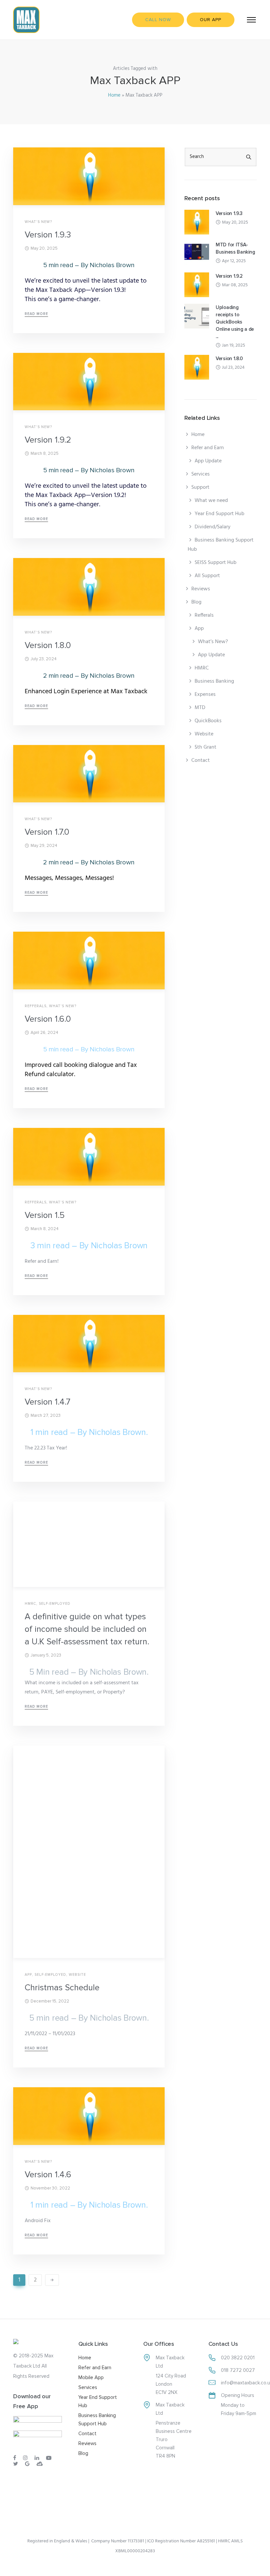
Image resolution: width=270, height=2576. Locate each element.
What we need (211, 501)
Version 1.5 (45, 1215)
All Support (207, 576)
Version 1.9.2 (48, 440)
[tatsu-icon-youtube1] (50, 2458)
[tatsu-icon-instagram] (26, 2458)
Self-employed (55, 1604)
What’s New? (213, 642)
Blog (196, 602)
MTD (200, 708)
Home (114, 95)
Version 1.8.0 (48, 645)
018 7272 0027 (238, 2370)
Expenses (205, 695)
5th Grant (205, 747)
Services (201, 474)
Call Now (158, 20)
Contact (201, 760)
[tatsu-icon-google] (28, 2464)
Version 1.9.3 (48, 235)
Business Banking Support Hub (221, 545)
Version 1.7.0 (47, 832)
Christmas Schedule (62, 1988)
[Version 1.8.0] (197, 367)
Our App (211, 20)
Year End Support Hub (219, 514)
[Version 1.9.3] (197, 222)
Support (200, 487)
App (28, 1975)
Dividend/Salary (213, 527)
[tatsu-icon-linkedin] (38, 2458)
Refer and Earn (208, 448)
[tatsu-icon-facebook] (16, 2458)
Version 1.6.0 (48, 1019)
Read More (36, 314)
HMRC (30, 1604)
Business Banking (214, 681)
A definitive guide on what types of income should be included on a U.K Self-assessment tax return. (87, 1629)
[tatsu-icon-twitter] (17, 2464)
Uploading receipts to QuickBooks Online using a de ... (235, 322)
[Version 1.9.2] (197, 285)
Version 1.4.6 (48, 2175)
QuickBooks (208, 721)
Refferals (36, 1006)
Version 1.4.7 (48, 1402)
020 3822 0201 (238, 2358)
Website (77, 1975)
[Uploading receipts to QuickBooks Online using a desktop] (197, 316)
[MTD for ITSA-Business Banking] (197, 253)
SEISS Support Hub (216, 563)
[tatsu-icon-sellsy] (40, 2464)
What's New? (38, 222)
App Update (208, 461)
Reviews (201, 589)
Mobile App (91, 2377)
